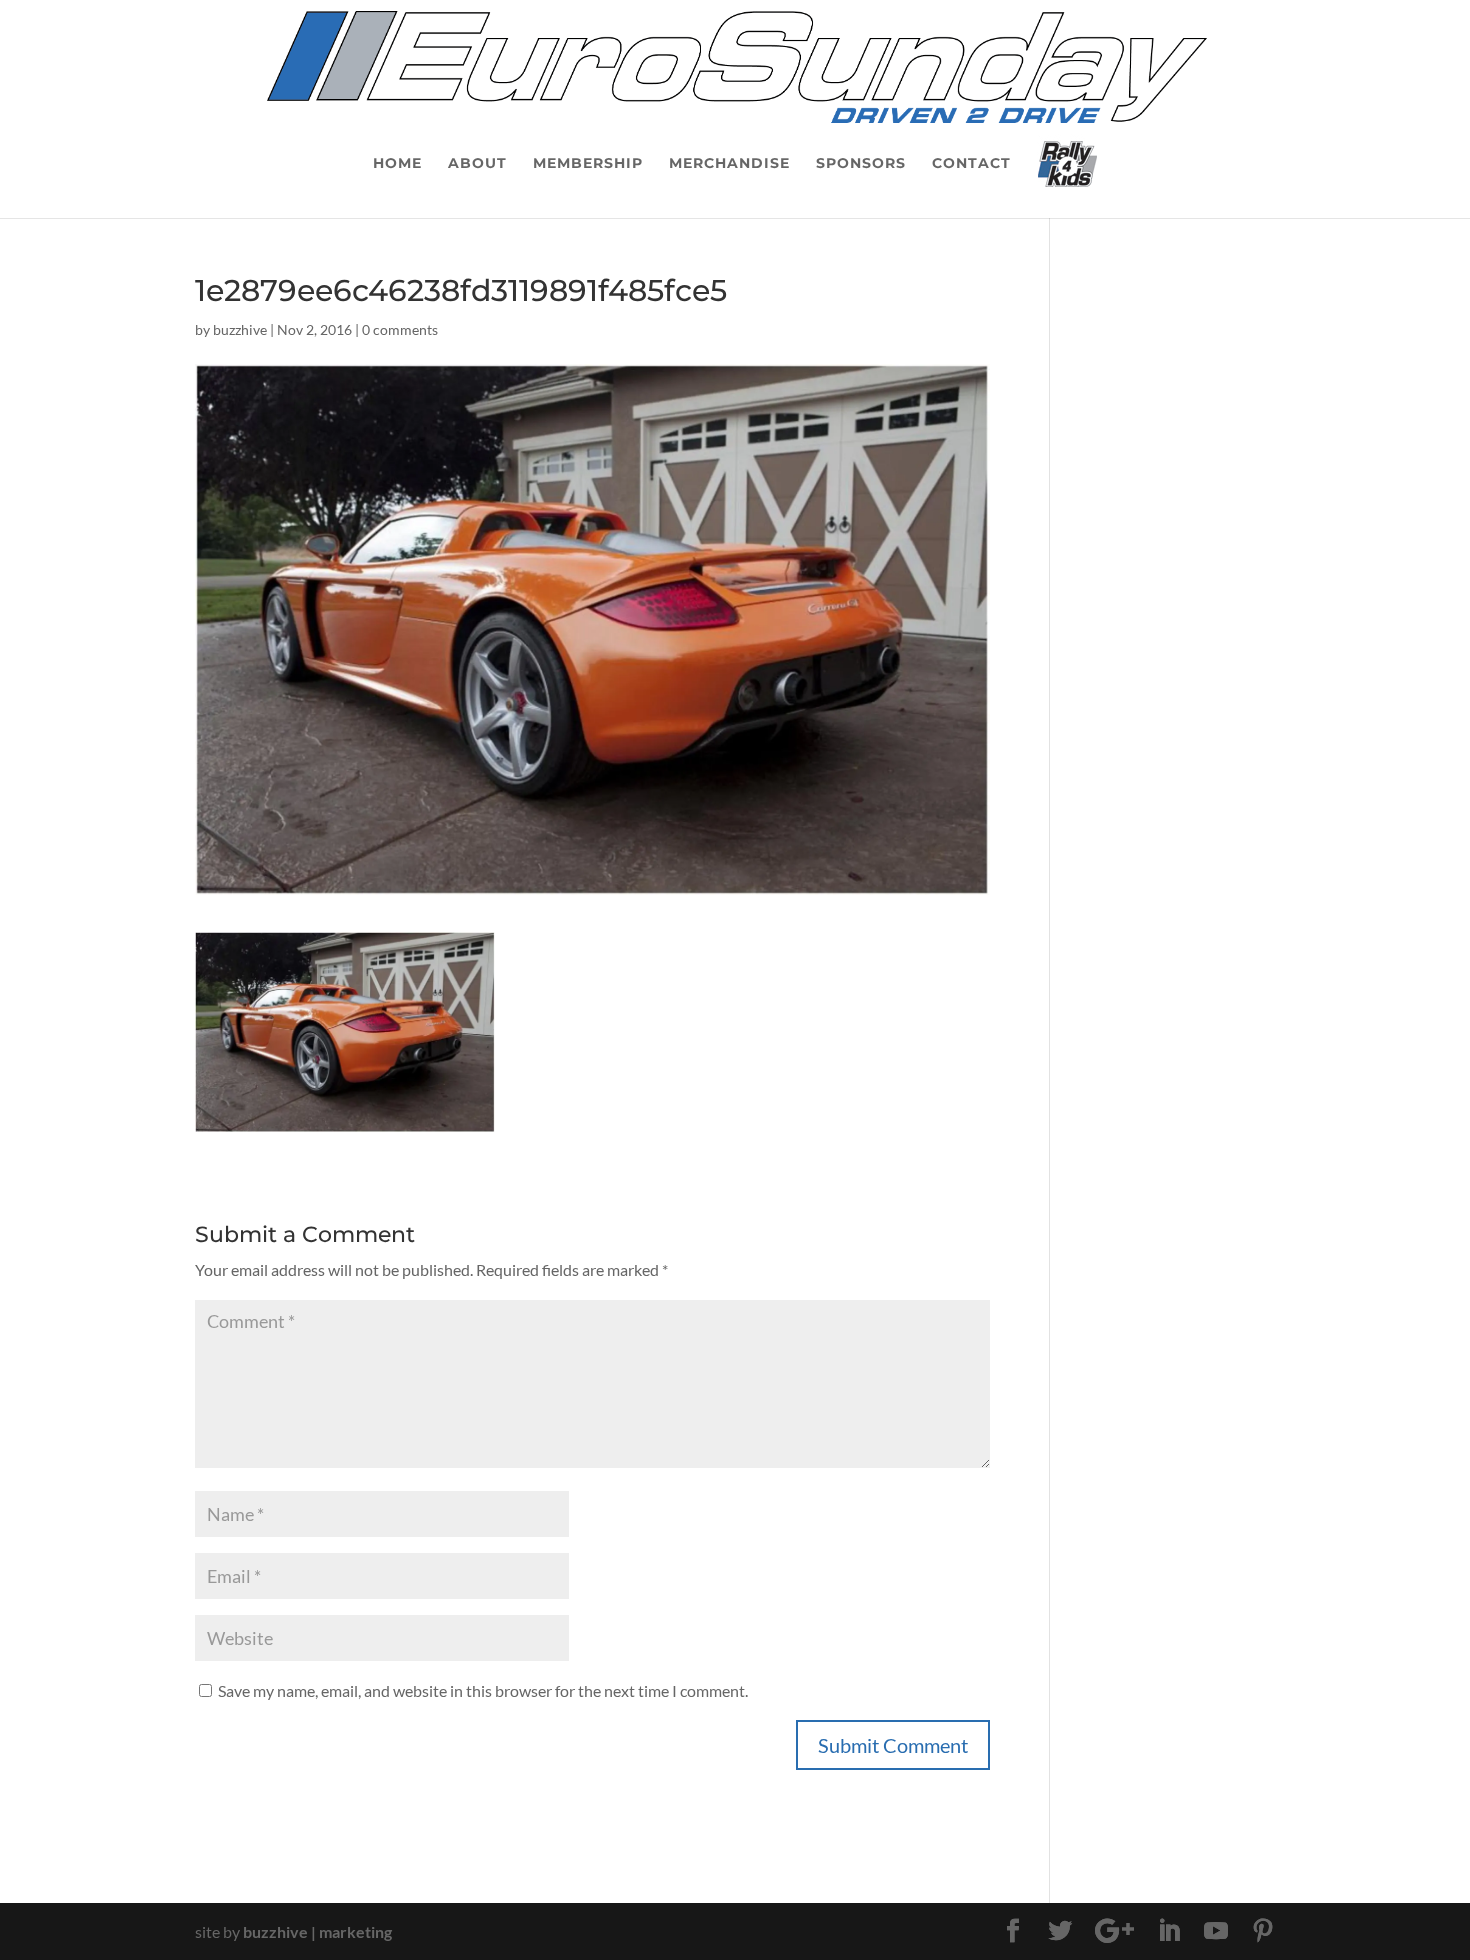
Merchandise (729, 164)
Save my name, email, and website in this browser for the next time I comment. (483, 1690)
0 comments (400, 329)
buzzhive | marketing (317, 1931)
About (477, 164)
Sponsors (861, 164)
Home (397, 164)
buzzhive (240, 329)
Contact (971, 164)
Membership (588, 164)
